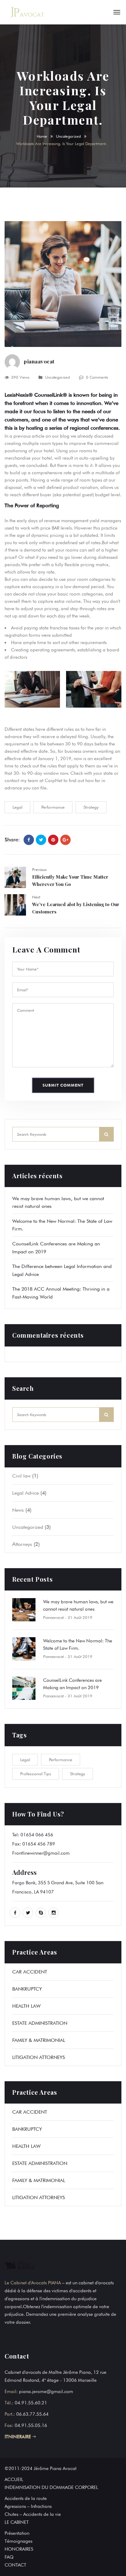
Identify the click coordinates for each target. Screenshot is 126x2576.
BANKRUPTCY (27, 1989)
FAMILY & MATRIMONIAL (39, 2040)
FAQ (9, 2557)
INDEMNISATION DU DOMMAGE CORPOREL (51, 2487)
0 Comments (97, 377)
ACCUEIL (14, 2479)
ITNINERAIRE (19, 2437)
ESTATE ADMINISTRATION (40, 2023)
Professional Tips (36, 1774)
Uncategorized (68, 136)
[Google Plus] (65, 840)
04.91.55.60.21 (31, 2403)
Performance (53, 807)
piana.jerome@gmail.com (46, 2392)
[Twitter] (41, 840)
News (18, 1510)
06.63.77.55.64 (32, 2414)
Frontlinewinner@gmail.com (41, 1853)
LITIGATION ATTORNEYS (39, 2057)
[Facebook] (29, 840)
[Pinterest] (53, 840)
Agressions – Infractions (28, 2506)
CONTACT (15, 2565)
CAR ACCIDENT (30, 1972)
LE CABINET (17, 2522)
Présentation (17, 2533)
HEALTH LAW (26, 2006)
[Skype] (41, 1913)
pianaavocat (39, 361)
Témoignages (19, 2541)
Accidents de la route (26, 2498)
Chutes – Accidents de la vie (33, 2514)
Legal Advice (26, 1493)
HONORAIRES (19, 2549)
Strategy (91, 807)
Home (42, 136)
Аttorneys (22, 1544)
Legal (17, 807)
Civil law (21, 1476)
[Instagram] (54, 1913)
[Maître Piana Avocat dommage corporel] (28, 12)
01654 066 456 (37, 1835)
